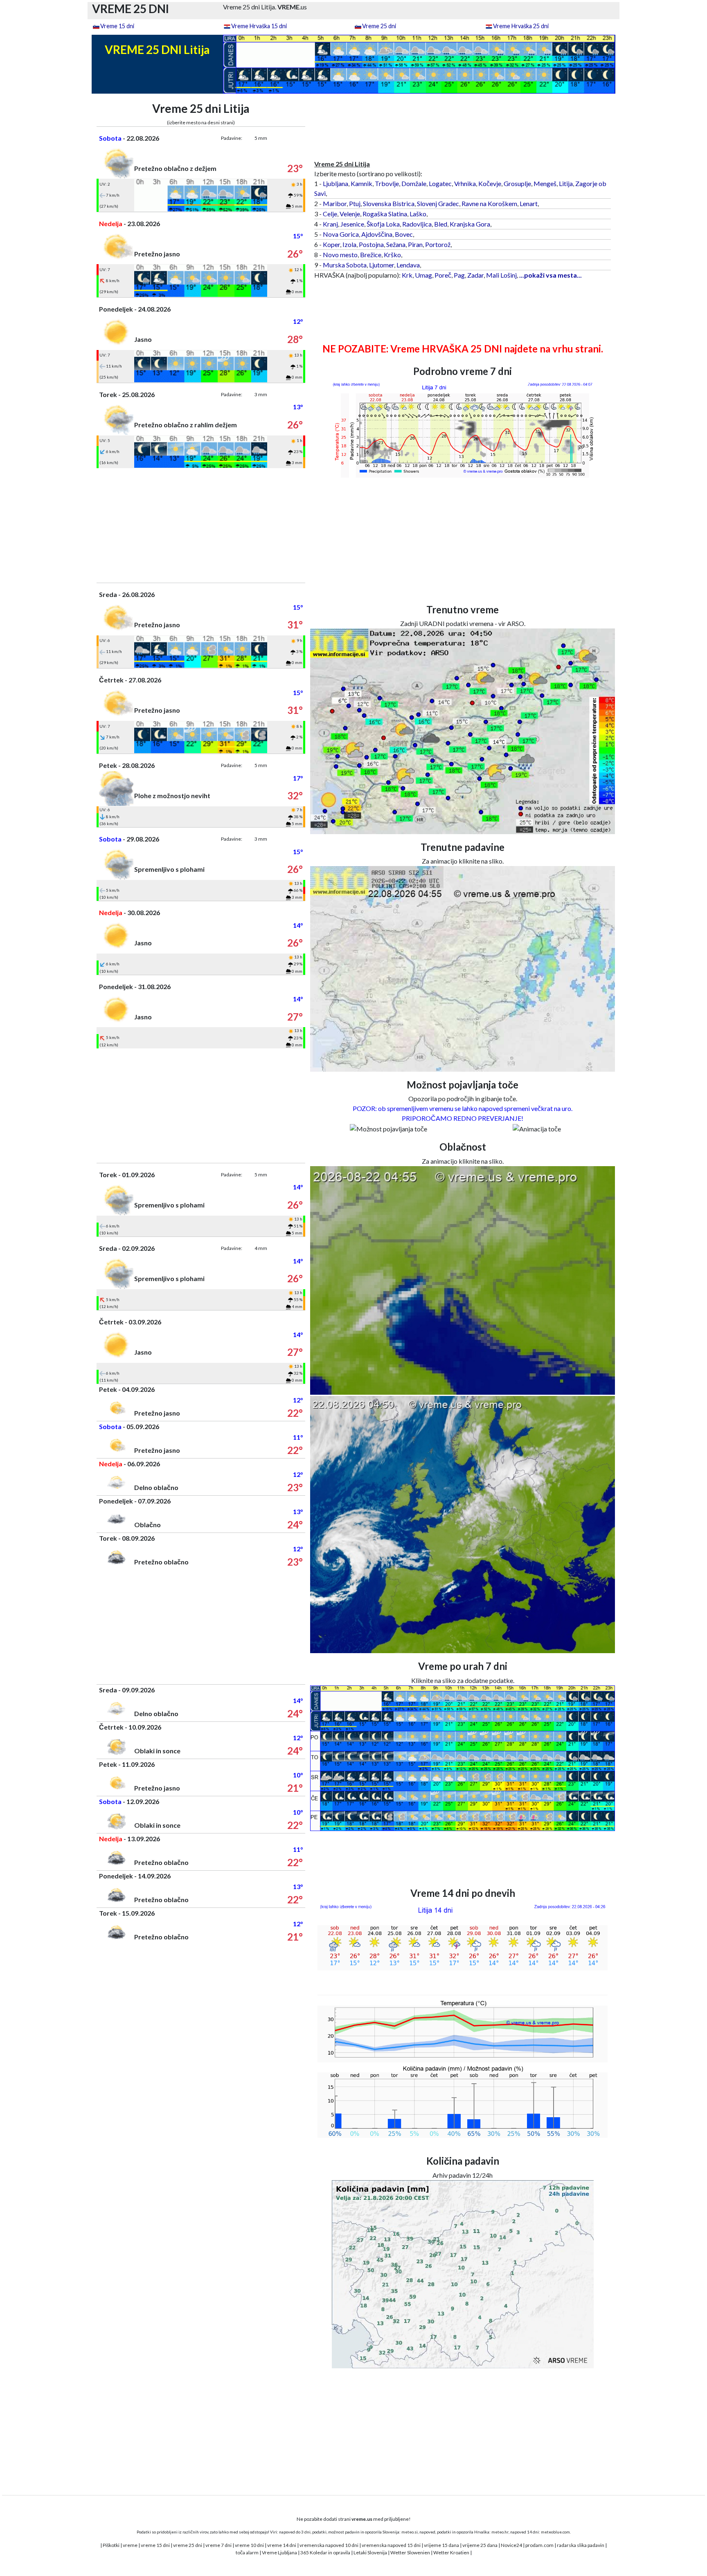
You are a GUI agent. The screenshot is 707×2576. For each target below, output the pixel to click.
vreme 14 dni (282, 2545)
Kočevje (490, 183)
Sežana (396, 244)
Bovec (404, 234)
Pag (459, 275)
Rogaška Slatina (385, 214)
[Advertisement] (201, 525)
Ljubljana (335, 183)
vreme (130, 2545)
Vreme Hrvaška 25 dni (521, 26)
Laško (418, 214)
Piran (415, 244)
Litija (566, 183)
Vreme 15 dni (117, 26)
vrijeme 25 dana (480, 2545)
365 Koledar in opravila (325, 2552)
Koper (331, 244)
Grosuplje (517, 183)
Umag (423, 275)
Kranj (330, 224)
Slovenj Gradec (438, 203)
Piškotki (111, 2545)
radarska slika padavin (581, 2545)
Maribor (335, 203)
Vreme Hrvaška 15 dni (259, 26)
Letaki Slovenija (370, 2552)
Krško (392, 255)
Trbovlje (387, 183)
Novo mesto (340, 255)
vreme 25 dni (188, 2545)
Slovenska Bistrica (389, 203)
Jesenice (352, 224)
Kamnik (361, 183)
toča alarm (247, 2552)
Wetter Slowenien (410, 2552)
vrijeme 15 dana (441, 2545)
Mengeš (545, 183)
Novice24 (511, 2545)
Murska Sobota (345, 265)
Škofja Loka (383, 224)
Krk (407, 275)
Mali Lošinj (501, 275)
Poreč (443, 275)
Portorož (438, 244)
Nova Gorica (341, 234)
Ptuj (355, 203)
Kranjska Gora (470, 224)
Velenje (350, 214)
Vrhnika (465, 183)
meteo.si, (410, 2532)
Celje (330, 214)
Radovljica (417, 224)
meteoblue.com (555, 2532)
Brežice (371, 255)
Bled (441, 224)
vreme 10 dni (249, 2545)
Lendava (408, 265)
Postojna (371, 244)
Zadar (475, 275)
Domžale (414, 183)
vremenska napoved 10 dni (329, 2545)
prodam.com (539, 2545)
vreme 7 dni (218, 2545)
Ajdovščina (377, 234)
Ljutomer (382, 265)
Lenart (529, 203)
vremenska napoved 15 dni (391, 2545)
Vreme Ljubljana (279, 2552)
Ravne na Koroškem (489, 203)
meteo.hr (500, 2532)
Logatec (440, 183)
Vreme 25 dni (379, 26)
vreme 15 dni (155, 2545)
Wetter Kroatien (451, 2552)
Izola (349, 244)
